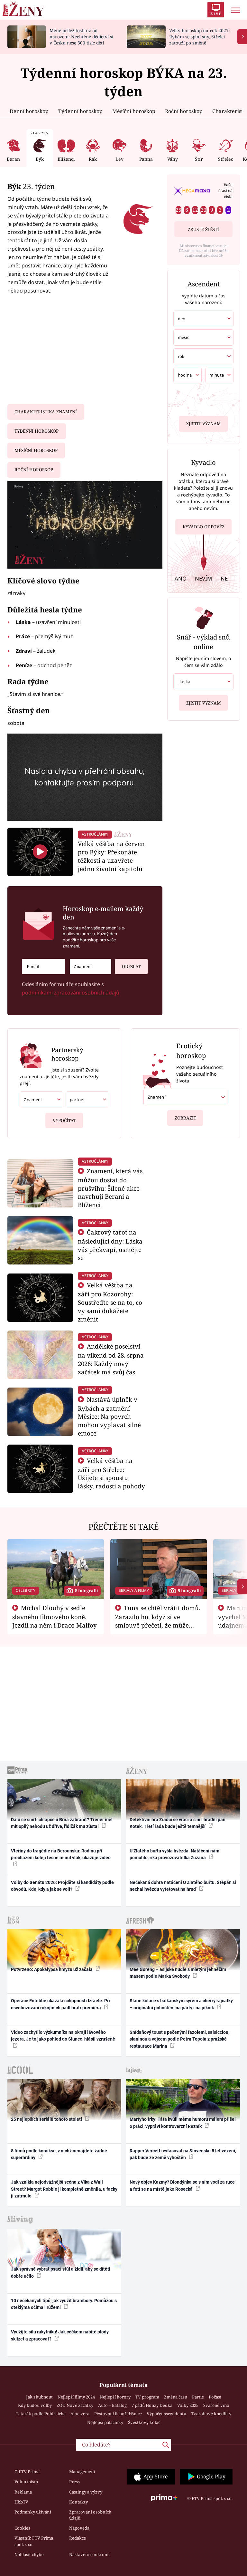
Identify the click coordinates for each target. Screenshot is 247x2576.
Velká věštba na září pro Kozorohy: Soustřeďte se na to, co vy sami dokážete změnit (110, 1302)
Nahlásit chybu (29, 2554)
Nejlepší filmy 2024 (76, 2397)
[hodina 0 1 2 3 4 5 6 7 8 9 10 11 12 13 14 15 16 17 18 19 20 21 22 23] (188, 375)
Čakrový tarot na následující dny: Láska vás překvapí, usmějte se (110, 1245)
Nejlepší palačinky (105, 2422)
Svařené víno (216, 2405)
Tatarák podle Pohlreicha (41, 2414)
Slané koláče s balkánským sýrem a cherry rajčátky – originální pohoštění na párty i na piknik (181, 2004)
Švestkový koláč (144, 2422)
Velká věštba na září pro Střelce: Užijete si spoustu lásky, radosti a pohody (111, 1473)
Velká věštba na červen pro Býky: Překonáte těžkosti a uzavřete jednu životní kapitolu (111, 856)
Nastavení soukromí (89, 2554)
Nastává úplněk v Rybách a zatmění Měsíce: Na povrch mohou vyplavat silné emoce (109, 1416)
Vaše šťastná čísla (225, 191)
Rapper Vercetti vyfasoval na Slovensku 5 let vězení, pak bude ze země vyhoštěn (183, 2154)
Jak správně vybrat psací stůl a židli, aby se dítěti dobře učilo (61, 2272)
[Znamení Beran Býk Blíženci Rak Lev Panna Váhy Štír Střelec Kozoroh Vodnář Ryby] (91, 967)
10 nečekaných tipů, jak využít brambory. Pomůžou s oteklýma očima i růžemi (64, 2304)
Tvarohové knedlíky (211, 2414)
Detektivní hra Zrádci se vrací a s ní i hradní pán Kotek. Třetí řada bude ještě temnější (178, 1823)
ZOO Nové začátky (75, 2405)
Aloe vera (80, 2414)
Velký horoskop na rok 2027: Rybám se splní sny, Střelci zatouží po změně (200, 37)
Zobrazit (185, 1118)
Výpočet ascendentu (166, 2414)
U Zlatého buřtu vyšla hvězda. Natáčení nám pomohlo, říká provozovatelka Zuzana (174, 1854)
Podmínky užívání (33, 2512)
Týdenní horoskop (80, 111)
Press (74, 2482)
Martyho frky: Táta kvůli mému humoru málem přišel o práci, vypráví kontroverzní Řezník (183, 2123)
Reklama (23, 2492)
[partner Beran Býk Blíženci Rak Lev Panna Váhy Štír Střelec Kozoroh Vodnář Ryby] (87, 1100)
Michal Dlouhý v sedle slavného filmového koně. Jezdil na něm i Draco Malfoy (55, 1617)
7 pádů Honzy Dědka (152, 2405)
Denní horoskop (29, 111)
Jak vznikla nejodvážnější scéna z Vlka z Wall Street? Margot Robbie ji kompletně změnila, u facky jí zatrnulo (64, 2189)
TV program (147, 2397)
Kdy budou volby (35, 2405)
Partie (198, 2397)
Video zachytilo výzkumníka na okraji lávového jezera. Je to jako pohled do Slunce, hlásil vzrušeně (63, 2036)
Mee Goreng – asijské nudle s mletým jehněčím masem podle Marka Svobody (178, 1973)
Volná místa (26, 2482)
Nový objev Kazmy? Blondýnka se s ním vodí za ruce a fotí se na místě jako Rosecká (182, 2185)
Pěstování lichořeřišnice (118, 2414)
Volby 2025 (188, 2405)
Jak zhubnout (39, 2397)
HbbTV (21, 2502)
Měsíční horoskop (134, 111)
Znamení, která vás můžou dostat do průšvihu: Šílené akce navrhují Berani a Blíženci (110, 1188)
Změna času (176, 2397)
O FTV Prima (27, 2472)
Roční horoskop (184, 111)
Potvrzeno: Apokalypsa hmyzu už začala (52, 1969)
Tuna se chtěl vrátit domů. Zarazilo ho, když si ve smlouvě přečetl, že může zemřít (158, 1621)
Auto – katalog (112, 2405)
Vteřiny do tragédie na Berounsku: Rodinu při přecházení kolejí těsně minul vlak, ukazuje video (61, 1854)
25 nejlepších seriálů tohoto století (47, 2119)
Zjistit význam (204, 424)
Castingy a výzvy (86, 2492)
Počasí (215, 2397)
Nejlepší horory (115, 2397)
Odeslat (131, 966)
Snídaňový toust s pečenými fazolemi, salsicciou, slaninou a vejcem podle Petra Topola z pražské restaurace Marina (179, 2039)
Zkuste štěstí (203, 229)
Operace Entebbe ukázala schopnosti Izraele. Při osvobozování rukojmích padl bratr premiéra (60, 2004)
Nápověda (79, 2528)
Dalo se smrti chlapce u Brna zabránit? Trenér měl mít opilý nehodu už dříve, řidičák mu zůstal (62, 1823)
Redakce (78, 2538)
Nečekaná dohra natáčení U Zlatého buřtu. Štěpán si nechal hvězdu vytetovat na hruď (183, 1886)
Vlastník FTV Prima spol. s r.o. (34, 2541)
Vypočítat (64, 1120)
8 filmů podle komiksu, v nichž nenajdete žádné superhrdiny (59, 2154)
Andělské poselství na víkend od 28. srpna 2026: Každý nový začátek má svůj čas (111, 1359)
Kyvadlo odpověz (204, 527)
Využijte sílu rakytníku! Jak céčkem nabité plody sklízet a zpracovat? (60, 2335)
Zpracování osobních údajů (90, 2515)
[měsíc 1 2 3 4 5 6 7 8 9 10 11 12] (203, 337)
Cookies (22, 2528)
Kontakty (78, 2502)
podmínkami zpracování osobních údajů (71, 993)
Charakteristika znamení (46, 412)
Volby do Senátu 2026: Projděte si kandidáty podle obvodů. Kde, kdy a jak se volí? (62, 1886)
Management (82, 2472)
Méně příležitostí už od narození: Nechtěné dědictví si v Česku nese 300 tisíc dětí (81, 37)
